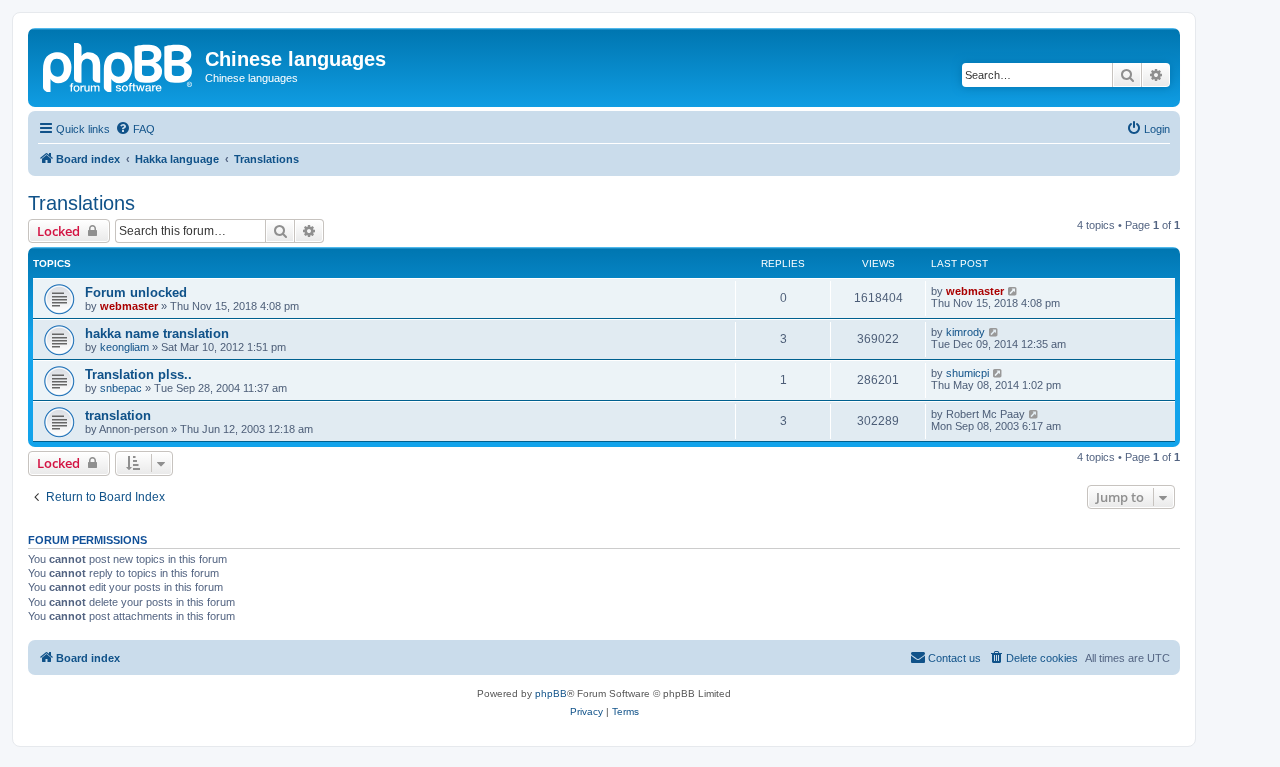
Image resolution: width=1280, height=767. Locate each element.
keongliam (124, 347)
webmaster (129, 306)
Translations (81, 203)
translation (118, 415)
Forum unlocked (136, 292)
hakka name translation (157, 333)
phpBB (551, 693)
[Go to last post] (1013, 291)
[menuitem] (135, 129)
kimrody (965, 332)
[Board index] (119, 65)
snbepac (121, 388)
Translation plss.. (138, 374)
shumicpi (967, 373)
